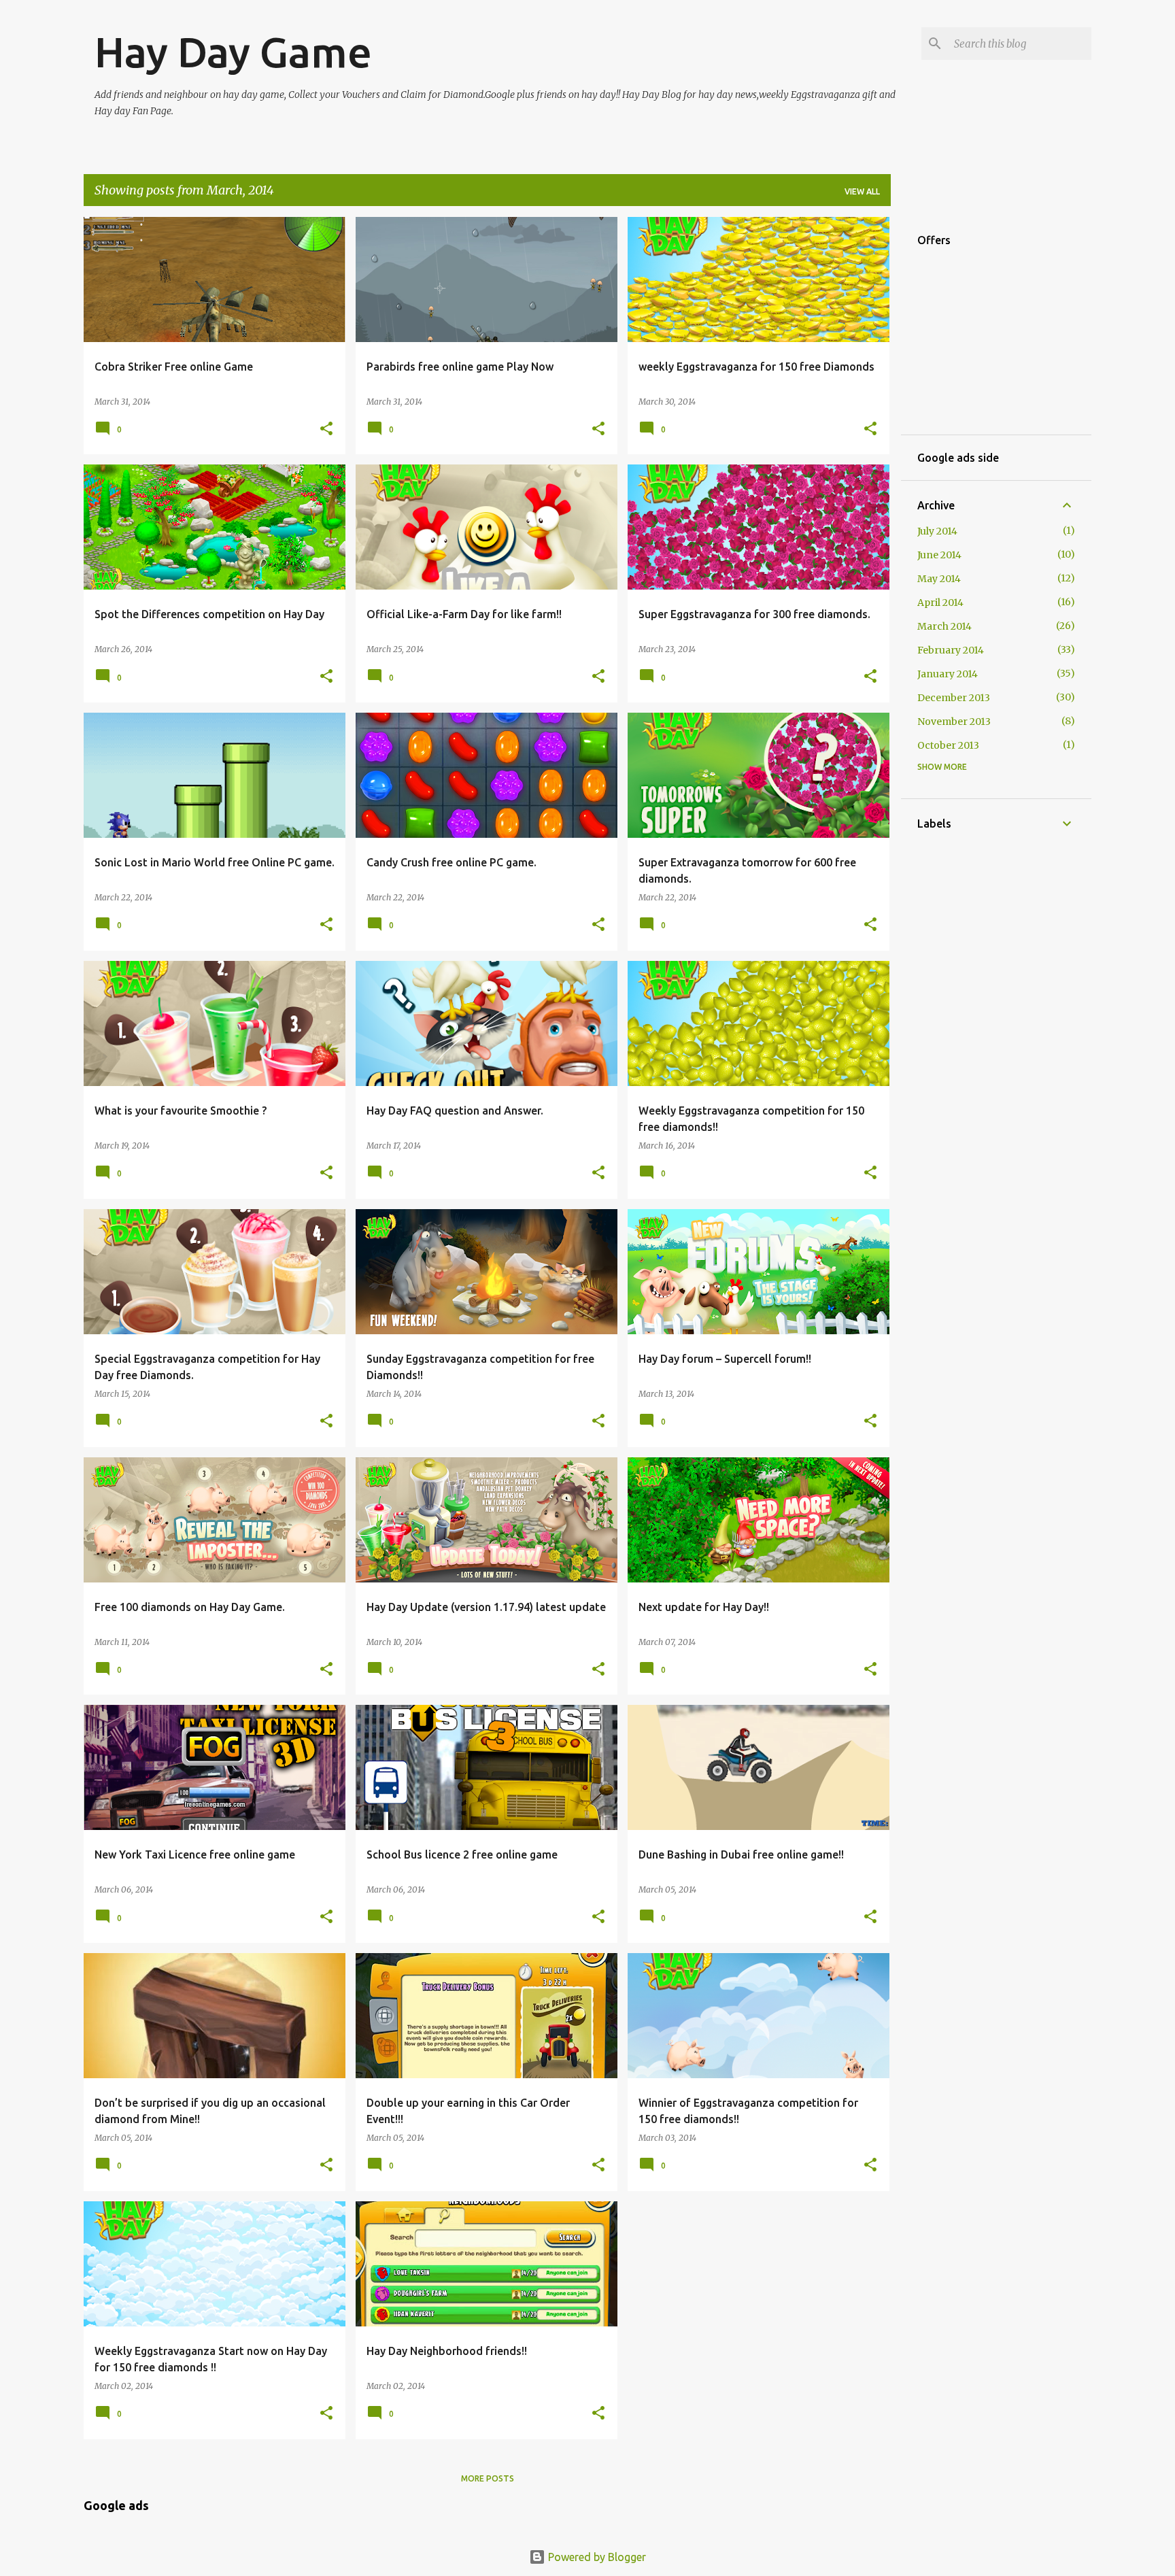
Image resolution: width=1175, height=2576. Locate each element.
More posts (488, 2478)
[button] (326, 429)
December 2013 (954, 698)
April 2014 (940, 603)
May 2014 (939, 579)
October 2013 (948, 745)
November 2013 (954, 722)
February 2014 (951, 650)
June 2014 (939, 555)
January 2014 (948, 674)
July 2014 (937, 531)
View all (862, 191)
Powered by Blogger (596, 2557)
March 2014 (944, 626)
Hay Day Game (233, 52)
